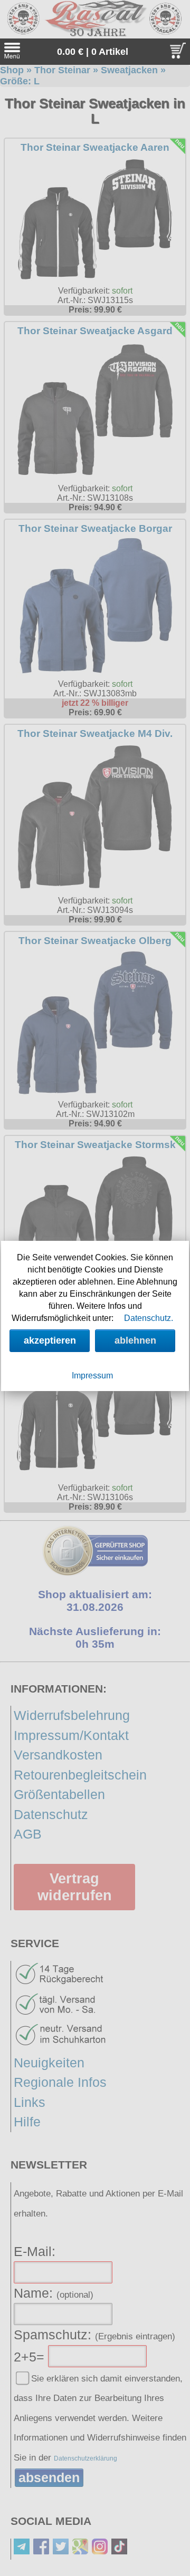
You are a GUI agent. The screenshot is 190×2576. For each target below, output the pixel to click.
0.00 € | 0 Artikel (93, 52)
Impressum (92, 1376)
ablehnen (135, 1340)
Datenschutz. (149, 1318)
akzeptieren (50, 1340)
